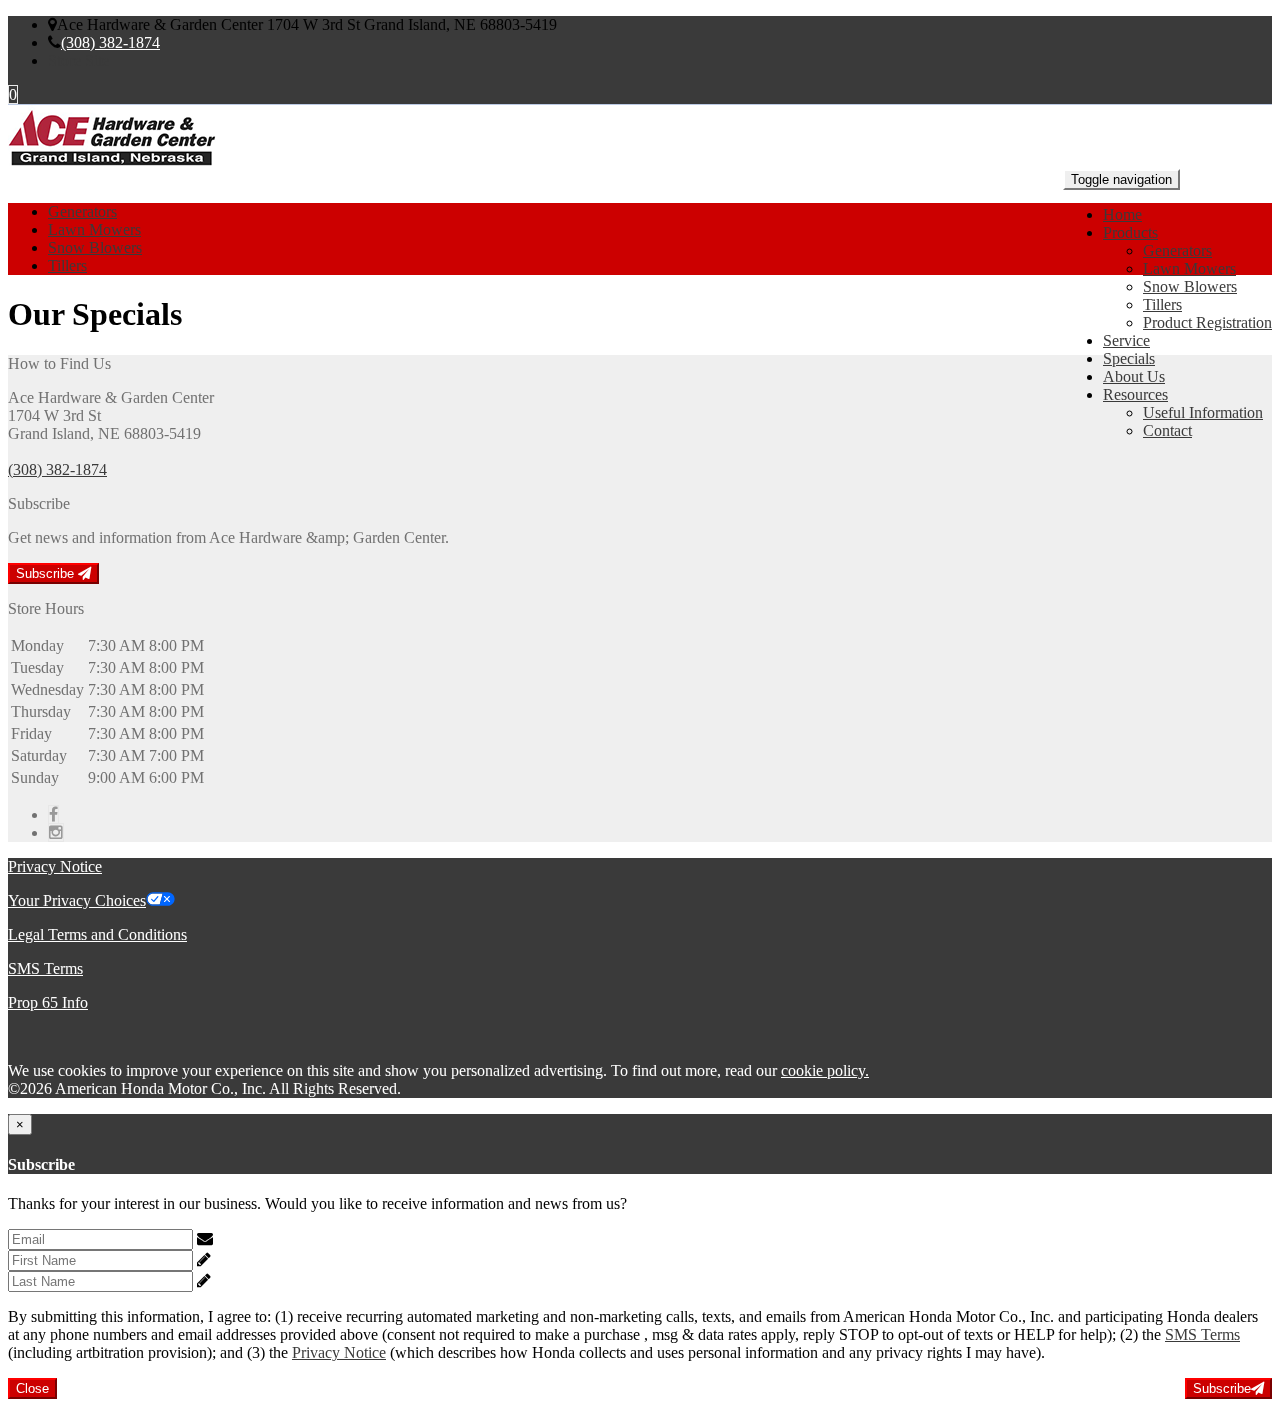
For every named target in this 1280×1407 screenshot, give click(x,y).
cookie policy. (825, 1070)
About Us (1134, 376)
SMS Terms (45, 968)
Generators (1177, 250)
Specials (1129, 358)
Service (1126, 340)
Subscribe (47, 573)
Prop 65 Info (48, 1002)
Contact (1167, 430)
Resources (1135, 394)
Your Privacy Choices (77, 900)
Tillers (1162, 304)
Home (1122, 214)
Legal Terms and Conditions (97, 934)
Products (1130, 232)
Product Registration (1207, 322)
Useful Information (1203, 412)
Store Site (78, 60)
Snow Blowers (1190, 286)
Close (32, 1388)
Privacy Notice (55, 866)
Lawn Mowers (1189, 268)
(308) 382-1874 (110, 42)
